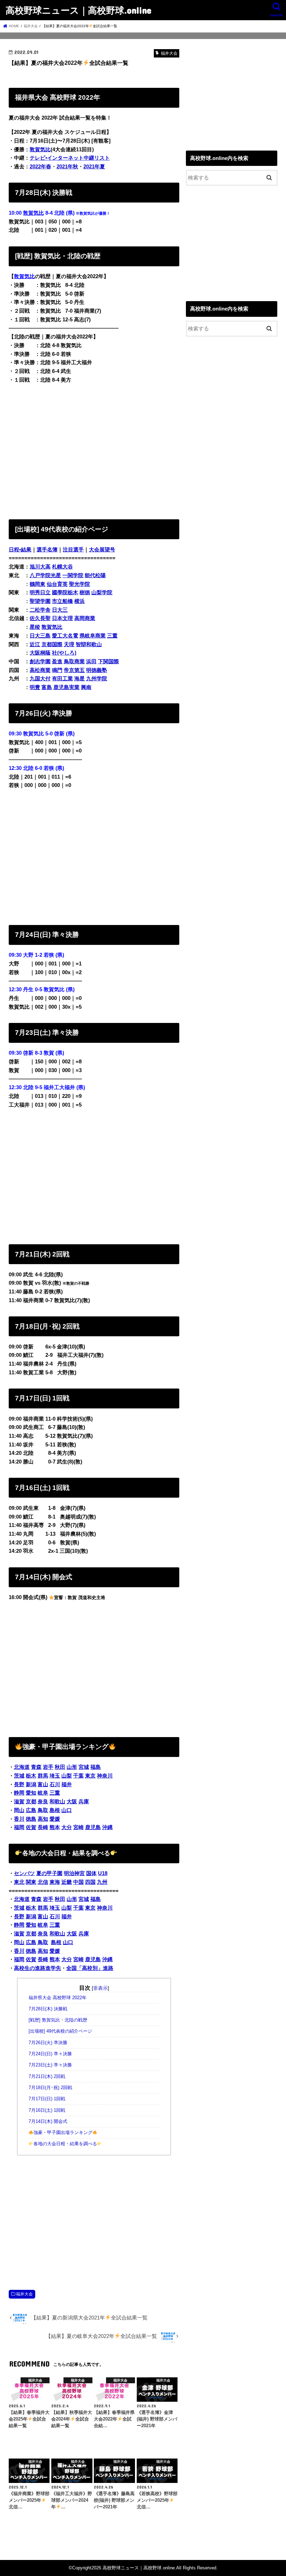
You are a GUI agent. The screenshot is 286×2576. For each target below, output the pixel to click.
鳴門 (57, 670)
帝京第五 (74, 670)
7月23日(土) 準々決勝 (50, 2065)
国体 (91, 1873)
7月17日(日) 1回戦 (47, 2099)
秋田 (60, 1767)
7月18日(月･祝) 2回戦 (50, 2088)
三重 (112, 636)
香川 (19, 1819)
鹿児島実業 (66, 687)
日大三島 (40, 636)
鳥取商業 (74, 662)
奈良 (43, 1802)
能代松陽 (95, 575)
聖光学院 (80, 584)
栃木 (31, 1776)
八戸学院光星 (45, 575)
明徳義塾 (97, 670)
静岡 (19, 1793)
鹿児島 (93, 1827)
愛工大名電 (65, 636)
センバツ (24, 1873)
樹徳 (85, 593)
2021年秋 (67, 167)
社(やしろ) (64, 653)
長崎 (43, 1827)
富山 (43, 1784)
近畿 (67, 1882)
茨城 (19, 1776)
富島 (47, 687)
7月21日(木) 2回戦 (47, 2077)
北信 (43, 1882)
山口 (67, 1810)
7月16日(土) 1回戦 (47, 2110)
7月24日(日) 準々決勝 (50, 2054)
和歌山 (57, 1802)
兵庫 (84, 1802)
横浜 (80, 601)
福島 (96, 1767)
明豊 (35, 687)
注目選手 (73, 550)
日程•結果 (20, 550)
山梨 (67, 1776)
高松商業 (40, 670)
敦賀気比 (33, 213)
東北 (19, 1882)
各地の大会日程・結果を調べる (65, 2144)
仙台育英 (57, 584)
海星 (80, 679)
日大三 (60, 610)
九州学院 (97, 679)
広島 (31, 1810)
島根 (55, 1810)
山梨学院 (102, 593)
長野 (19, 1784)
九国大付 (40, 679)
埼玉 (55, 1776)
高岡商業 (85, 618)
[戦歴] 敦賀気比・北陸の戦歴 (58, 2020)
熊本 (55, 1827)
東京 (90, 1776)
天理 (69, 644)
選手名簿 (47, 550)
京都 (31, 1802)
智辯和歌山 (89, 644)
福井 (67, 1784)
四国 (90, 1882)
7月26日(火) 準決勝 (48, 2043)
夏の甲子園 (49, 1873)
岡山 (19, 1810)
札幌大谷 (62, 567)
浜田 (91, 662)
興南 (86, 687)
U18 (103, 1873)
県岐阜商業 (93, 636)
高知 (43, 1819)
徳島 (31, 1819)
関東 (31, 1882)
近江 (35, 644)
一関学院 (73, 575)
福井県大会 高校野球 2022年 (58, 1998)
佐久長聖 (40, 618)
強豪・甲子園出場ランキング (63, 2133)
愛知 (31, 1793)
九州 (102, 1882)
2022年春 (40, 167)
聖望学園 (40, 601)
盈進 (57, 662)
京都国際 (52, 644)
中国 (78, 1882)
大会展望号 (102, 550)
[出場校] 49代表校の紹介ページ (60, 2031)
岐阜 (43, 1793)
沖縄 (107, 1827)
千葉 (78, 1776)
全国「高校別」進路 (90, 1968)
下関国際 (108, 662)
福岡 (19, 1827)
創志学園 (40, 662)
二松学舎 (40, 610)
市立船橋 (62, 601)
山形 (72, 1767)
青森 (36, 1767)
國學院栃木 (65, 593)
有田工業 (62, 679)
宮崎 (78, 1827)
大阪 (72, 1802)
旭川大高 (40, 567)
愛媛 (55, 1819)
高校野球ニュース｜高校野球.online (78, 10)
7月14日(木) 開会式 (48, 2122)
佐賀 (31, 1827)
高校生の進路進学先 (37, 1968)
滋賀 (19, 1802)
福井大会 (24, 2294)
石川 (55, 1784)
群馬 (43, 1776)
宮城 (84, 1767)
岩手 (48, 1767)
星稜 (35, 627)
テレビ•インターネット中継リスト (70, 158)
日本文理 (62, 618)
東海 (55, 1882)
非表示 (100, 1988)
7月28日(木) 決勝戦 (48, 2009)
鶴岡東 (37, 584)
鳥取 (43, 1810)
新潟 (31, 1784)
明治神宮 (74, 1873)
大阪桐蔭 (40, 653)
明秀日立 (40, 593)
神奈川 (105, 1776)
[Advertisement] (94, 450)
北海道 (22, 1767)
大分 (67, 1827)
